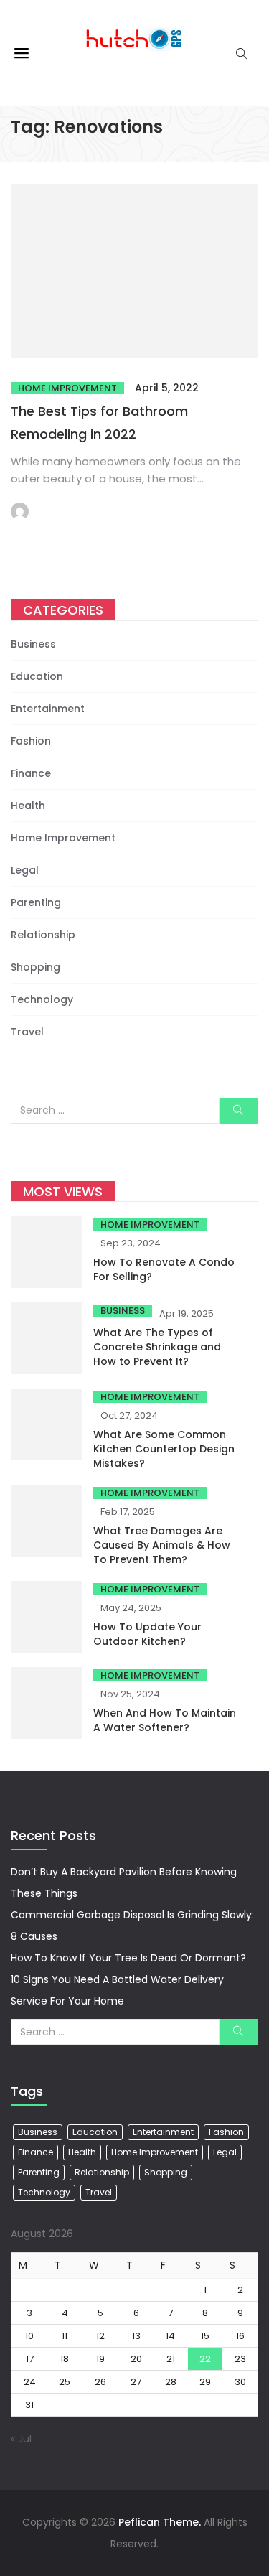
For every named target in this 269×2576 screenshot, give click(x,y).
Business (33, 644)
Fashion (31, 741)
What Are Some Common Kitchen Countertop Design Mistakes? (164, 1449)
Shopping (36, 967)
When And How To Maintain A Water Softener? (165, 1720)
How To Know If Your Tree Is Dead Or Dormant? (128, 1958)
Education (37, 676)
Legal (25, 870)
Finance (31, 773)
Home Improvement (67, 388)
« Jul (21, 2439)
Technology (42, 999)
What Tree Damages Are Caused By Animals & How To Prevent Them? (162, 1545)
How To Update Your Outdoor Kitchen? (147, 1634)
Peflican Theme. (160, 2522)
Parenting (36, 902)
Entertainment (48, 709)
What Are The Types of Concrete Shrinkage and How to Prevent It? (157, 1347)
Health (28, 806)
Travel (27, 1032)
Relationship (43, 935)
